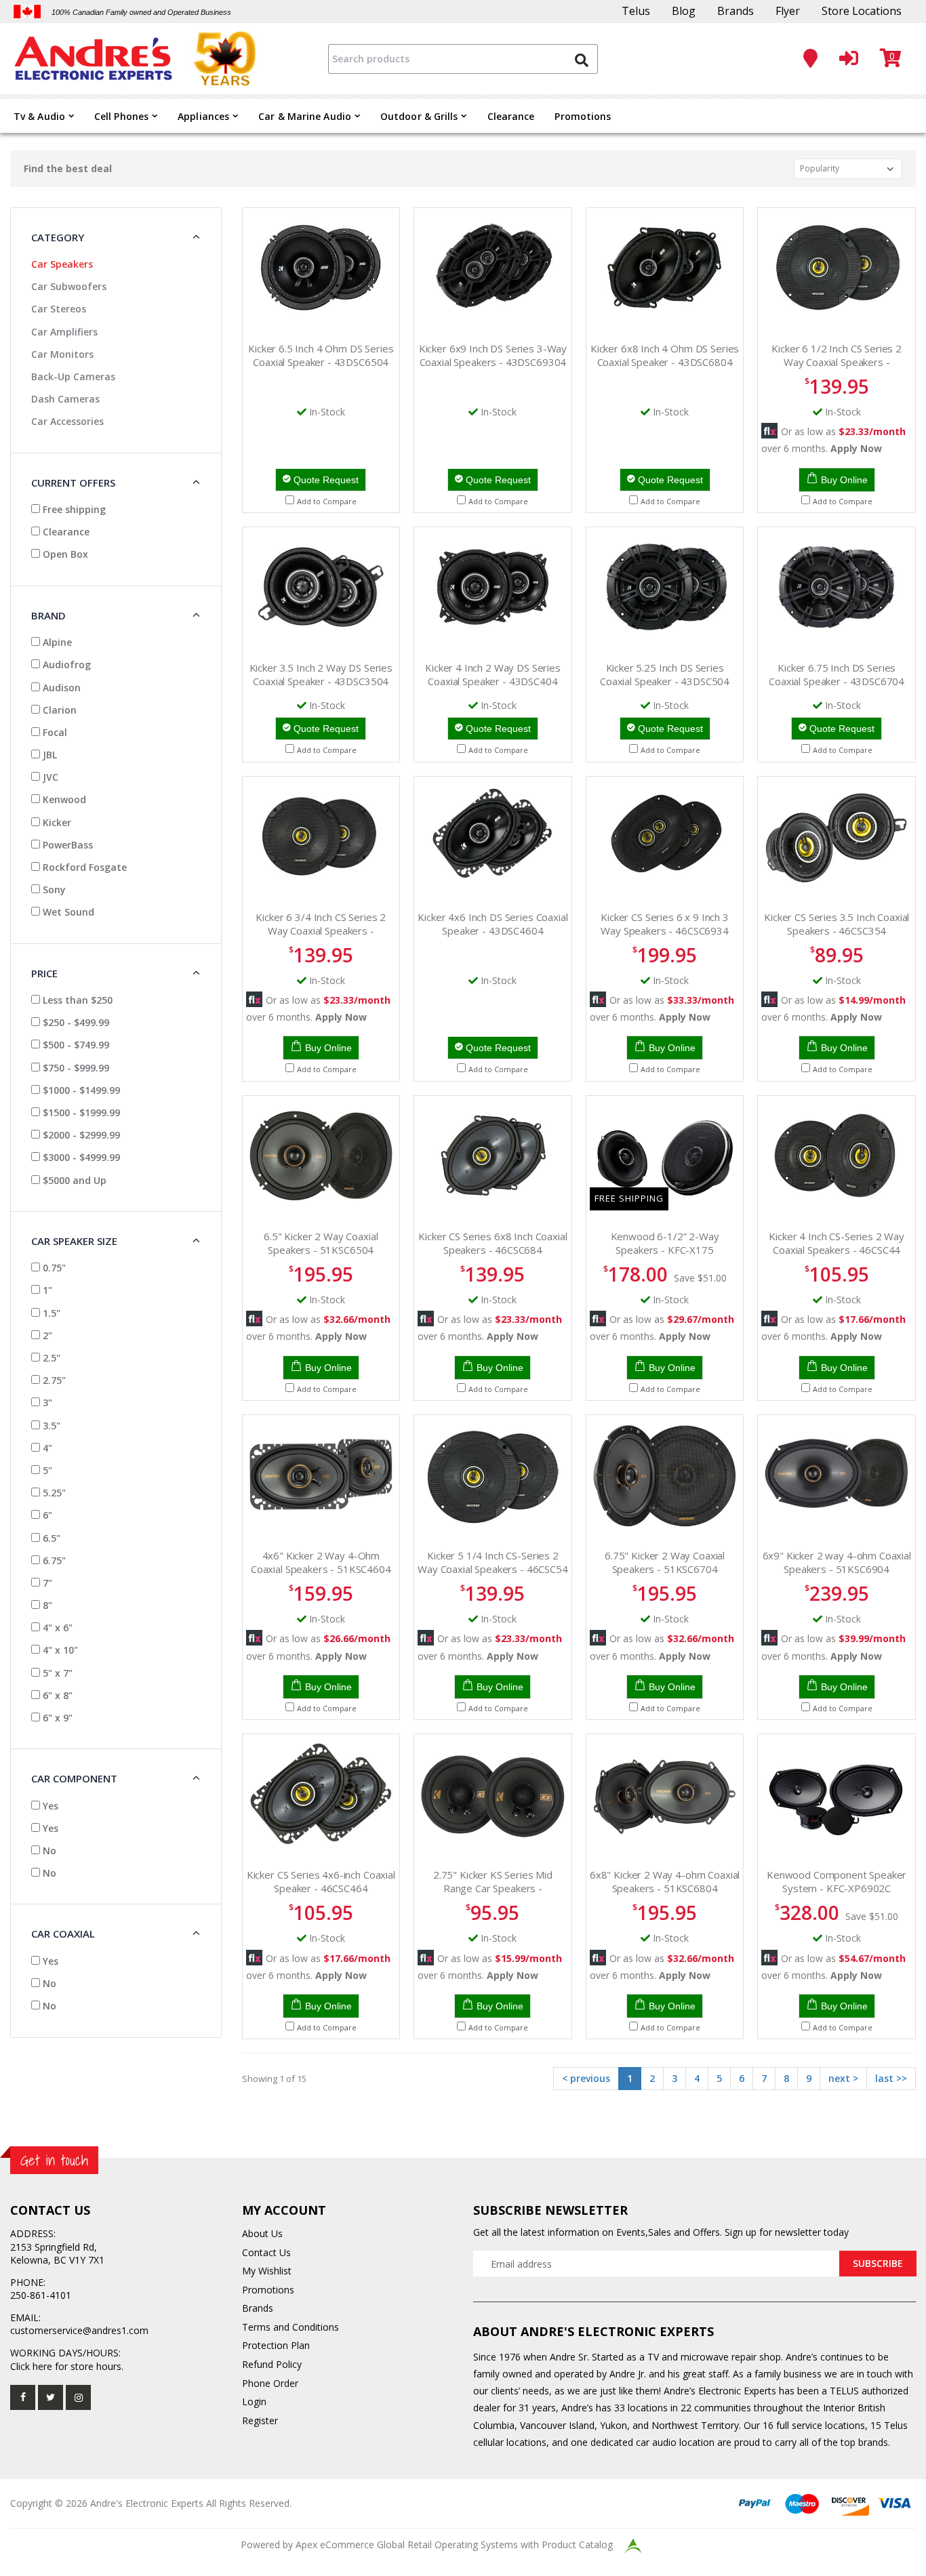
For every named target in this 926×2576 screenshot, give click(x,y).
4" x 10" (59, 1650)
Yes (49, 1806)
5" (46, 1470)
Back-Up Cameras (73, 376)
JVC (49, 777)
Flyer (788, 11)
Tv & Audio (39, 116)
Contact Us (266, 2252)
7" (46, 1583)
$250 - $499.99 (75, 1022)
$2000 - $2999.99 (80, 1135)
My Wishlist (267, 2271)
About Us (262, 2233)
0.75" (53, 1268)
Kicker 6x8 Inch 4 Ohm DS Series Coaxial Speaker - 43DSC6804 (665, 355)
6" (46, 1515)
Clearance (511, 116)
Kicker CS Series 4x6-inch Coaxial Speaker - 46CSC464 (321, 1881)
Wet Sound (67, 912)
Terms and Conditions (290, 2327)
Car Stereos (59, 309)
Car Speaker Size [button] (74, 1241)
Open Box (64, 554)
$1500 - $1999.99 (80, 1112)
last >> (891, 2078)
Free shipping (73, 509)
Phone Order (270, 2383)
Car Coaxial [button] (63, 1934)
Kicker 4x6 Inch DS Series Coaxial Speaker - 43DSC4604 (492, 924)
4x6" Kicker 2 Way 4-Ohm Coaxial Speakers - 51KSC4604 (321, 1562)
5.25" (53, 1493)
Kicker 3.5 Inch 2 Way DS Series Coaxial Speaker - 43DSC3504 (321, 674)
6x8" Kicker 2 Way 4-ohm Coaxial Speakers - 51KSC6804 (665, 1881)
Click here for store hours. (67, 2366)
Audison (60, 688)
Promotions (583, 116)
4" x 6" (56, 1628)
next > (843, 2078)
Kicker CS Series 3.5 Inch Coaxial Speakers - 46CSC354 (837, 924)
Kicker (56, 822)
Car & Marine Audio (305, 116)
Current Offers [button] (73, 483)
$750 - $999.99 (75, 1068)
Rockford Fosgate (83, 867)
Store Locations (862, 11)
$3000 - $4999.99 (80, 1157)
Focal (54, 732)
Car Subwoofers (69, 286)
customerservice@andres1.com (79, 2330)
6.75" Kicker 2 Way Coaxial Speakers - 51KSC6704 (665, 1562)
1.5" (50, 1313)
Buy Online (844, 480)
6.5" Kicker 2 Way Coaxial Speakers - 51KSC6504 (321, 1243)
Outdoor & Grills (419, 116)
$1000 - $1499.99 (80, 1090)
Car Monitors (62, 354)
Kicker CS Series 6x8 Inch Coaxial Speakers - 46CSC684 (492, 1243)
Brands (736, 11)
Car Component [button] (74, 1778)
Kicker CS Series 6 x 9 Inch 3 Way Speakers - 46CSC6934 (665, 924)
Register (260, 2420)
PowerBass (66, 845)
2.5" (50, 1358)
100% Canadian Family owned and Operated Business (141, 12)
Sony (53, 890)
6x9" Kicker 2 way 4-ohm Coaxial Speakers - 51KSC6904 (837, 1562)
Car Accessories (67, 421)
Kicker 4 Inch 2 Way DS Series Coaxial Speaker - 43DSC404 (493, 674)
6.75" (53, 1560)
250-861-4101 (41, 2295)
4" (46, 1448)
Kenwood (63, 799)
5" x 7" (56, 1673)
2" (46, 1335)
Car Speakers (62, 264)
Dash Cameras (65, 399)
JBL (48, 755)
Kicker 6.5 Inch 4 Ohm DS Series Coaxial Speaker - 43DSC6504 (321, 355)
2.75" (53, 1380)
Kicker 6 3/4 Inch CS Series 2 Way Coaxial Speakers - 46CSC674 (321, 931)
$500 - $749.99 (75, 1045)
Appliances (203, 116)
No (48, 1851)
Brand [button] (48, 615)
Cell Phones (121, 116)
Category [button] (58, 237)
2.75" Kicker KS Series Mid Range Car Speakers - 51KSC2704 (493, 1888)
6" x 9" (56, 1718)
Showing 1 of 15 (274, 2079)
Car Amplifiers (64, 332)
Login (254, 2401)
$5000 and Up (73, 1180)
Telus (636, 11)
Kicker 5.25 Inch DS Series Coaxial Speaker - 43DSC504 (665, 674)
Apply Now (856, 448)
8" (46, 1605)
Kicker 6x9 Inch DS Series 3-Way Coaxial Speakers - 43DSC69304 (493, 355)
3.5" (50, 1426)
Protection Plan (276, 2345)
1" (46, 1290)
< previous (586, 2078)
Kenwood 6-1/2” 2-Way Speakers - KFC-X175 (665, 1243)
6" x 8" (56, 1695)
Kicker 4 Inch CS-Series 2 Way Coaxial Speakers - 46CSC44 (837, 1243)
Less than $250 (76, 1000)
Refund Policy (272, 2364)
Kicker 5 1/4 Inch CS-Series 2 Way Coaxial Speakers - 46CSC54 (493, 1562)
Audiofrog (65, 665)
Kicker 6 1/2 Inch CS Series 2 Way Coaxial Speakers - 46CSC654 (837, 362)
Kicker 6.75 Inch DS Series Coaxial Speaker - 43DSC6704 (837, 674)
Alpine (56, 642)
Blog (684, 11)
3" (46, 1403)
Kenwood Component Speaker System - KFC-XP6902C (837, 1881)
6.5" (50, 1538)
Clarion (58, 710)
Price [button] (44, 973)
